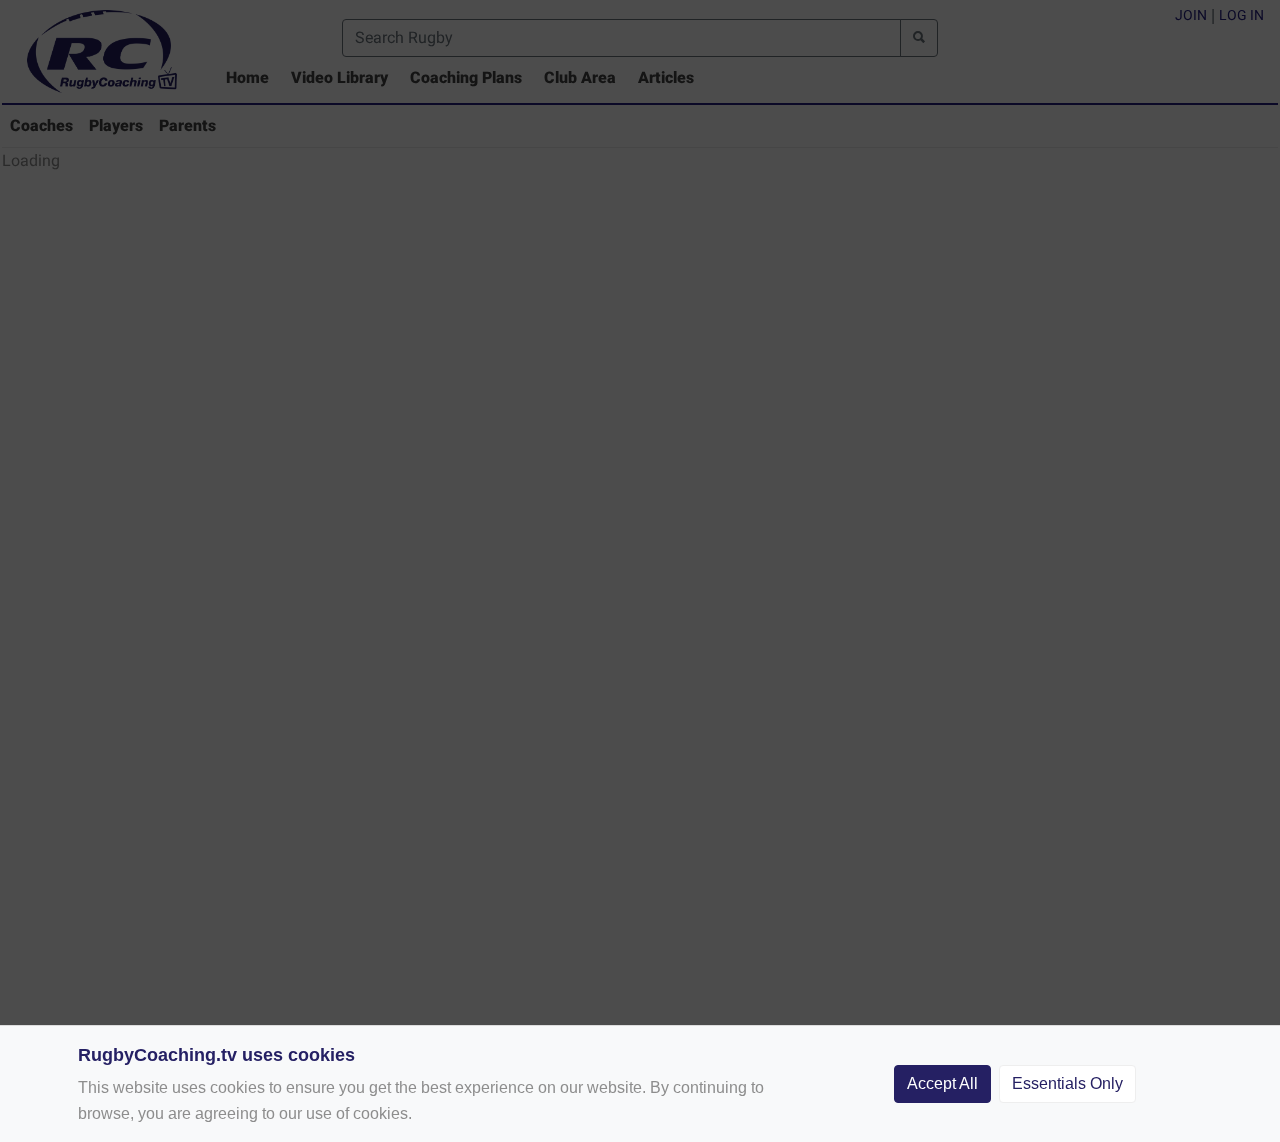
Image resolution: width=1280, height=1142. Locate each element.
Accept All (942, 1083)
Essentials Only (1067, 1083)
